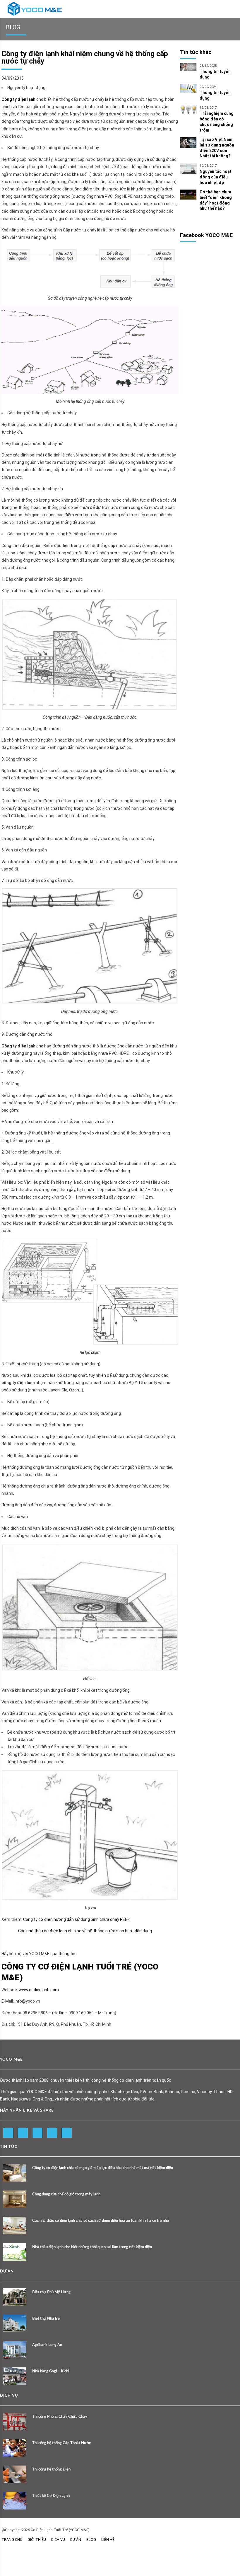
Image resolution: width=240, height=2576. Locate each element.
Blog (91, 2540)
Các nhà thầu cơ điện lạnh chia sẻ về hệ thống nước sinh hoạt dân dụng (85, 1931)
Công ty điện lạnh (18, 99)
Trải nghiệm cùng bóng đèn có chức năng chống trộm (217, 122)
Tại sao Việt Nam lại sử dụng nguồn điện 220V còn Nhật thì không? (217, 148)
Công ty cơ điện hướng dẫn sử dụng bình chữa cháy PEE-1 (77, 1919)
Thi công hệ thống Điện (51, 2469)
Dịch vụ (58, 2540)
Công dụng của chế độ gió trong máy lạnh (66, 2194)
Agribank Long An (47, 2345)
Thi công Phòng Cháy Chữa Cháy (60, 2417)
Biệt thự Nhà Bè (46, 2319)
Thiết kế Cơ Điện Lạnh (51, 2496)
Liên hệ (108, 2540)
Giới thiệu (37, 2540)
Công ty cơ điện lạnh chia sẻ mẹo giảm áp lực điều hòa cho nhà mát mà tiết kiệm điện (103, 2168)
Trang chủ (12, 2540)
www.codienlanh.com (39, 1990)
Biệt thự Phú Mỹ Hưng (51, 2292)
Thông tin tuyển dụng (215, 74)
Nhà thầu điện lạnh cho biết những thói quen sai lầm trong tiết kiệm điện (92, 2247)
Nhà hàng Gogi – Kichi (51, 2371)
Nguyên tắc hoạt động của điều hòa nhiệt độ (216, 177)
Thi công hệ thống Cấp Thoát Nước (61, 2443)
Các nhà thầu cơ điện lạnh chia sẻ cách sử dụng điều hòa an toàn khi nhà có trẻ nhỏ (101, 2221)
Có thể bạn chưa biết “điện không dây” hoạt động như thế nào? (216, 200)
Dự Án (76, 2540)
